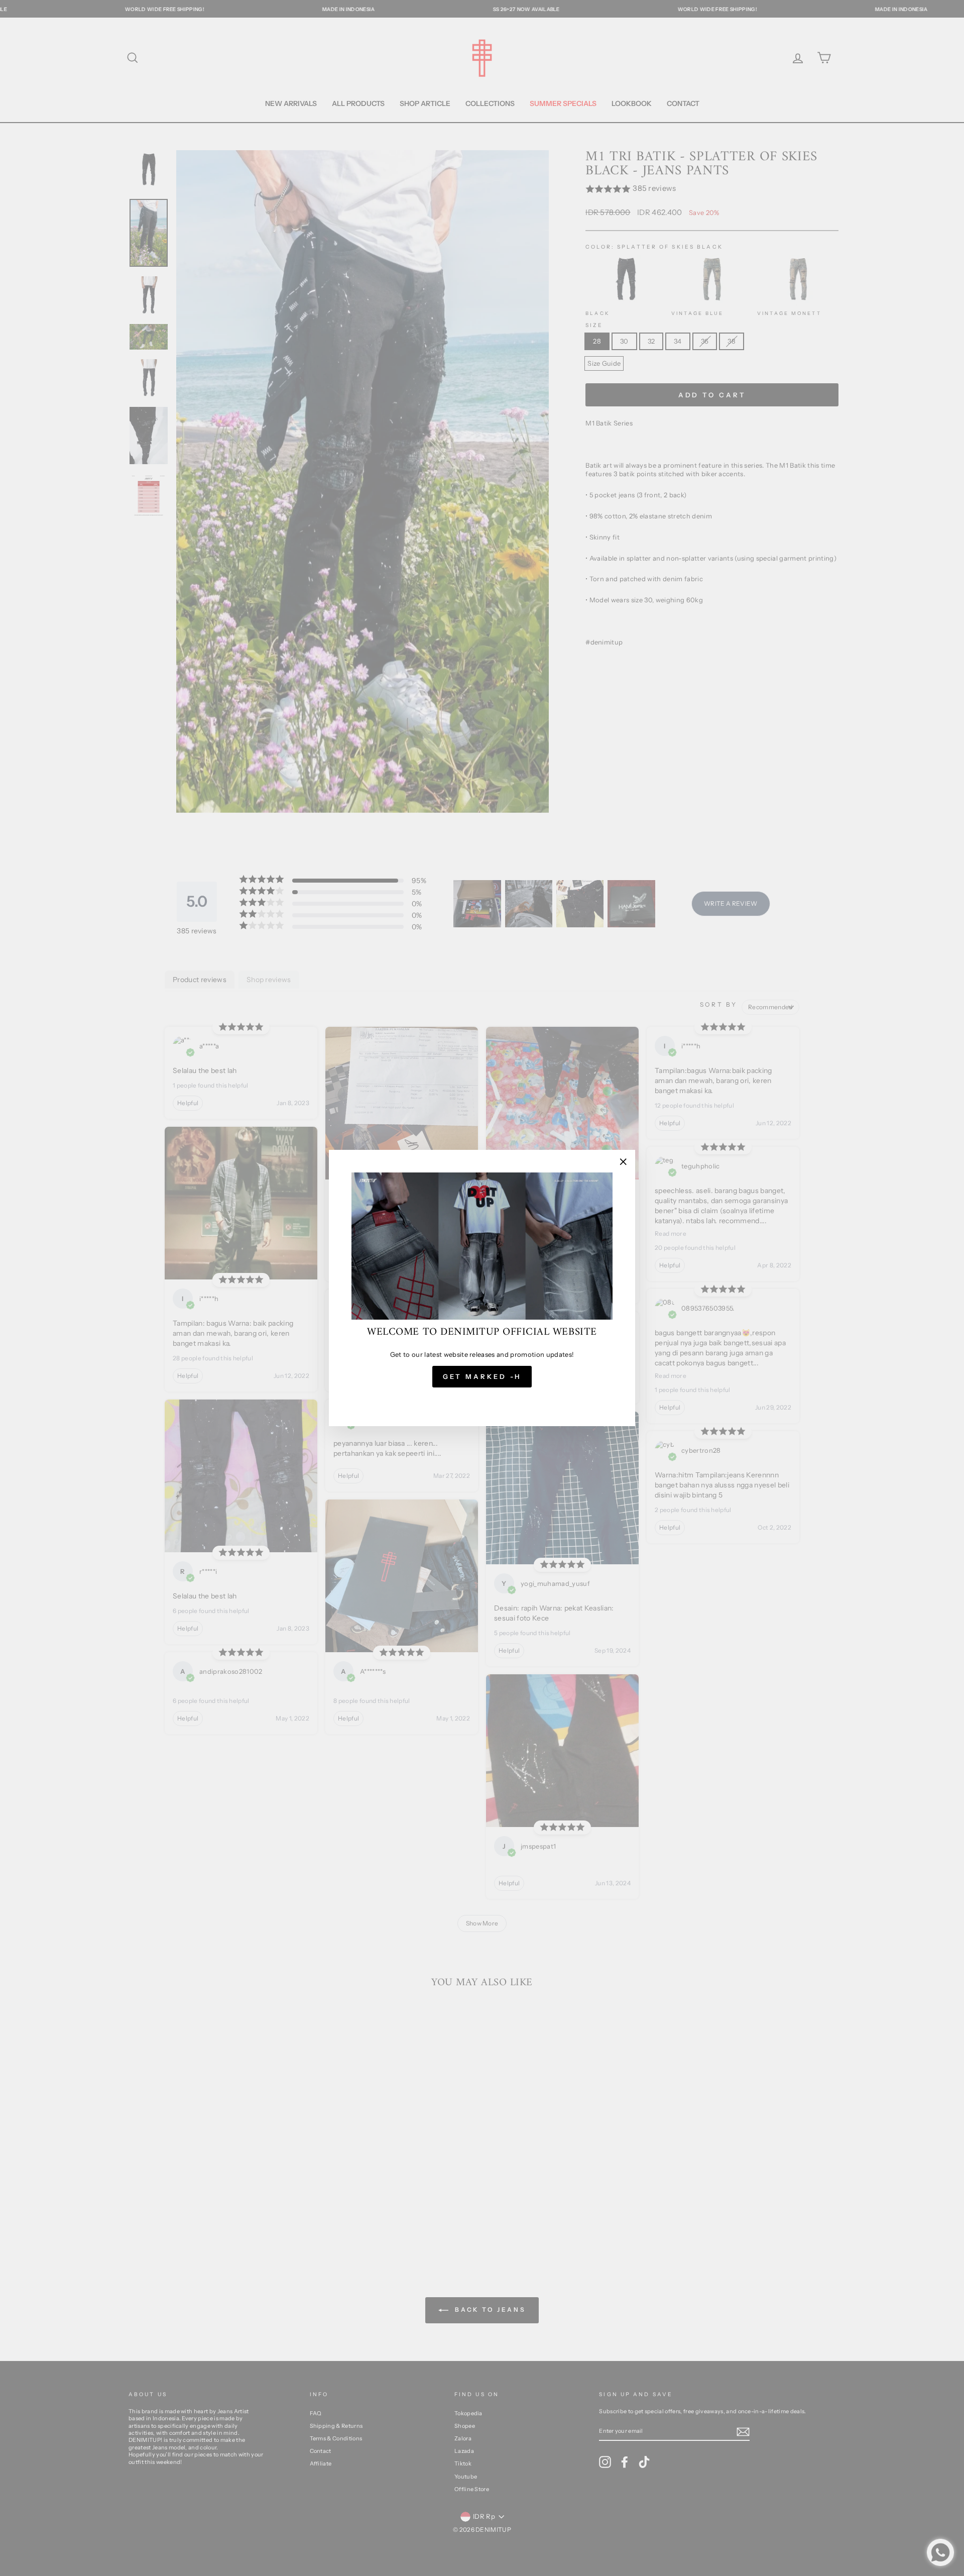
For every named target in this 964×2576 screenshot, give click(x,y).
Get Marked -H (482, 1376)
